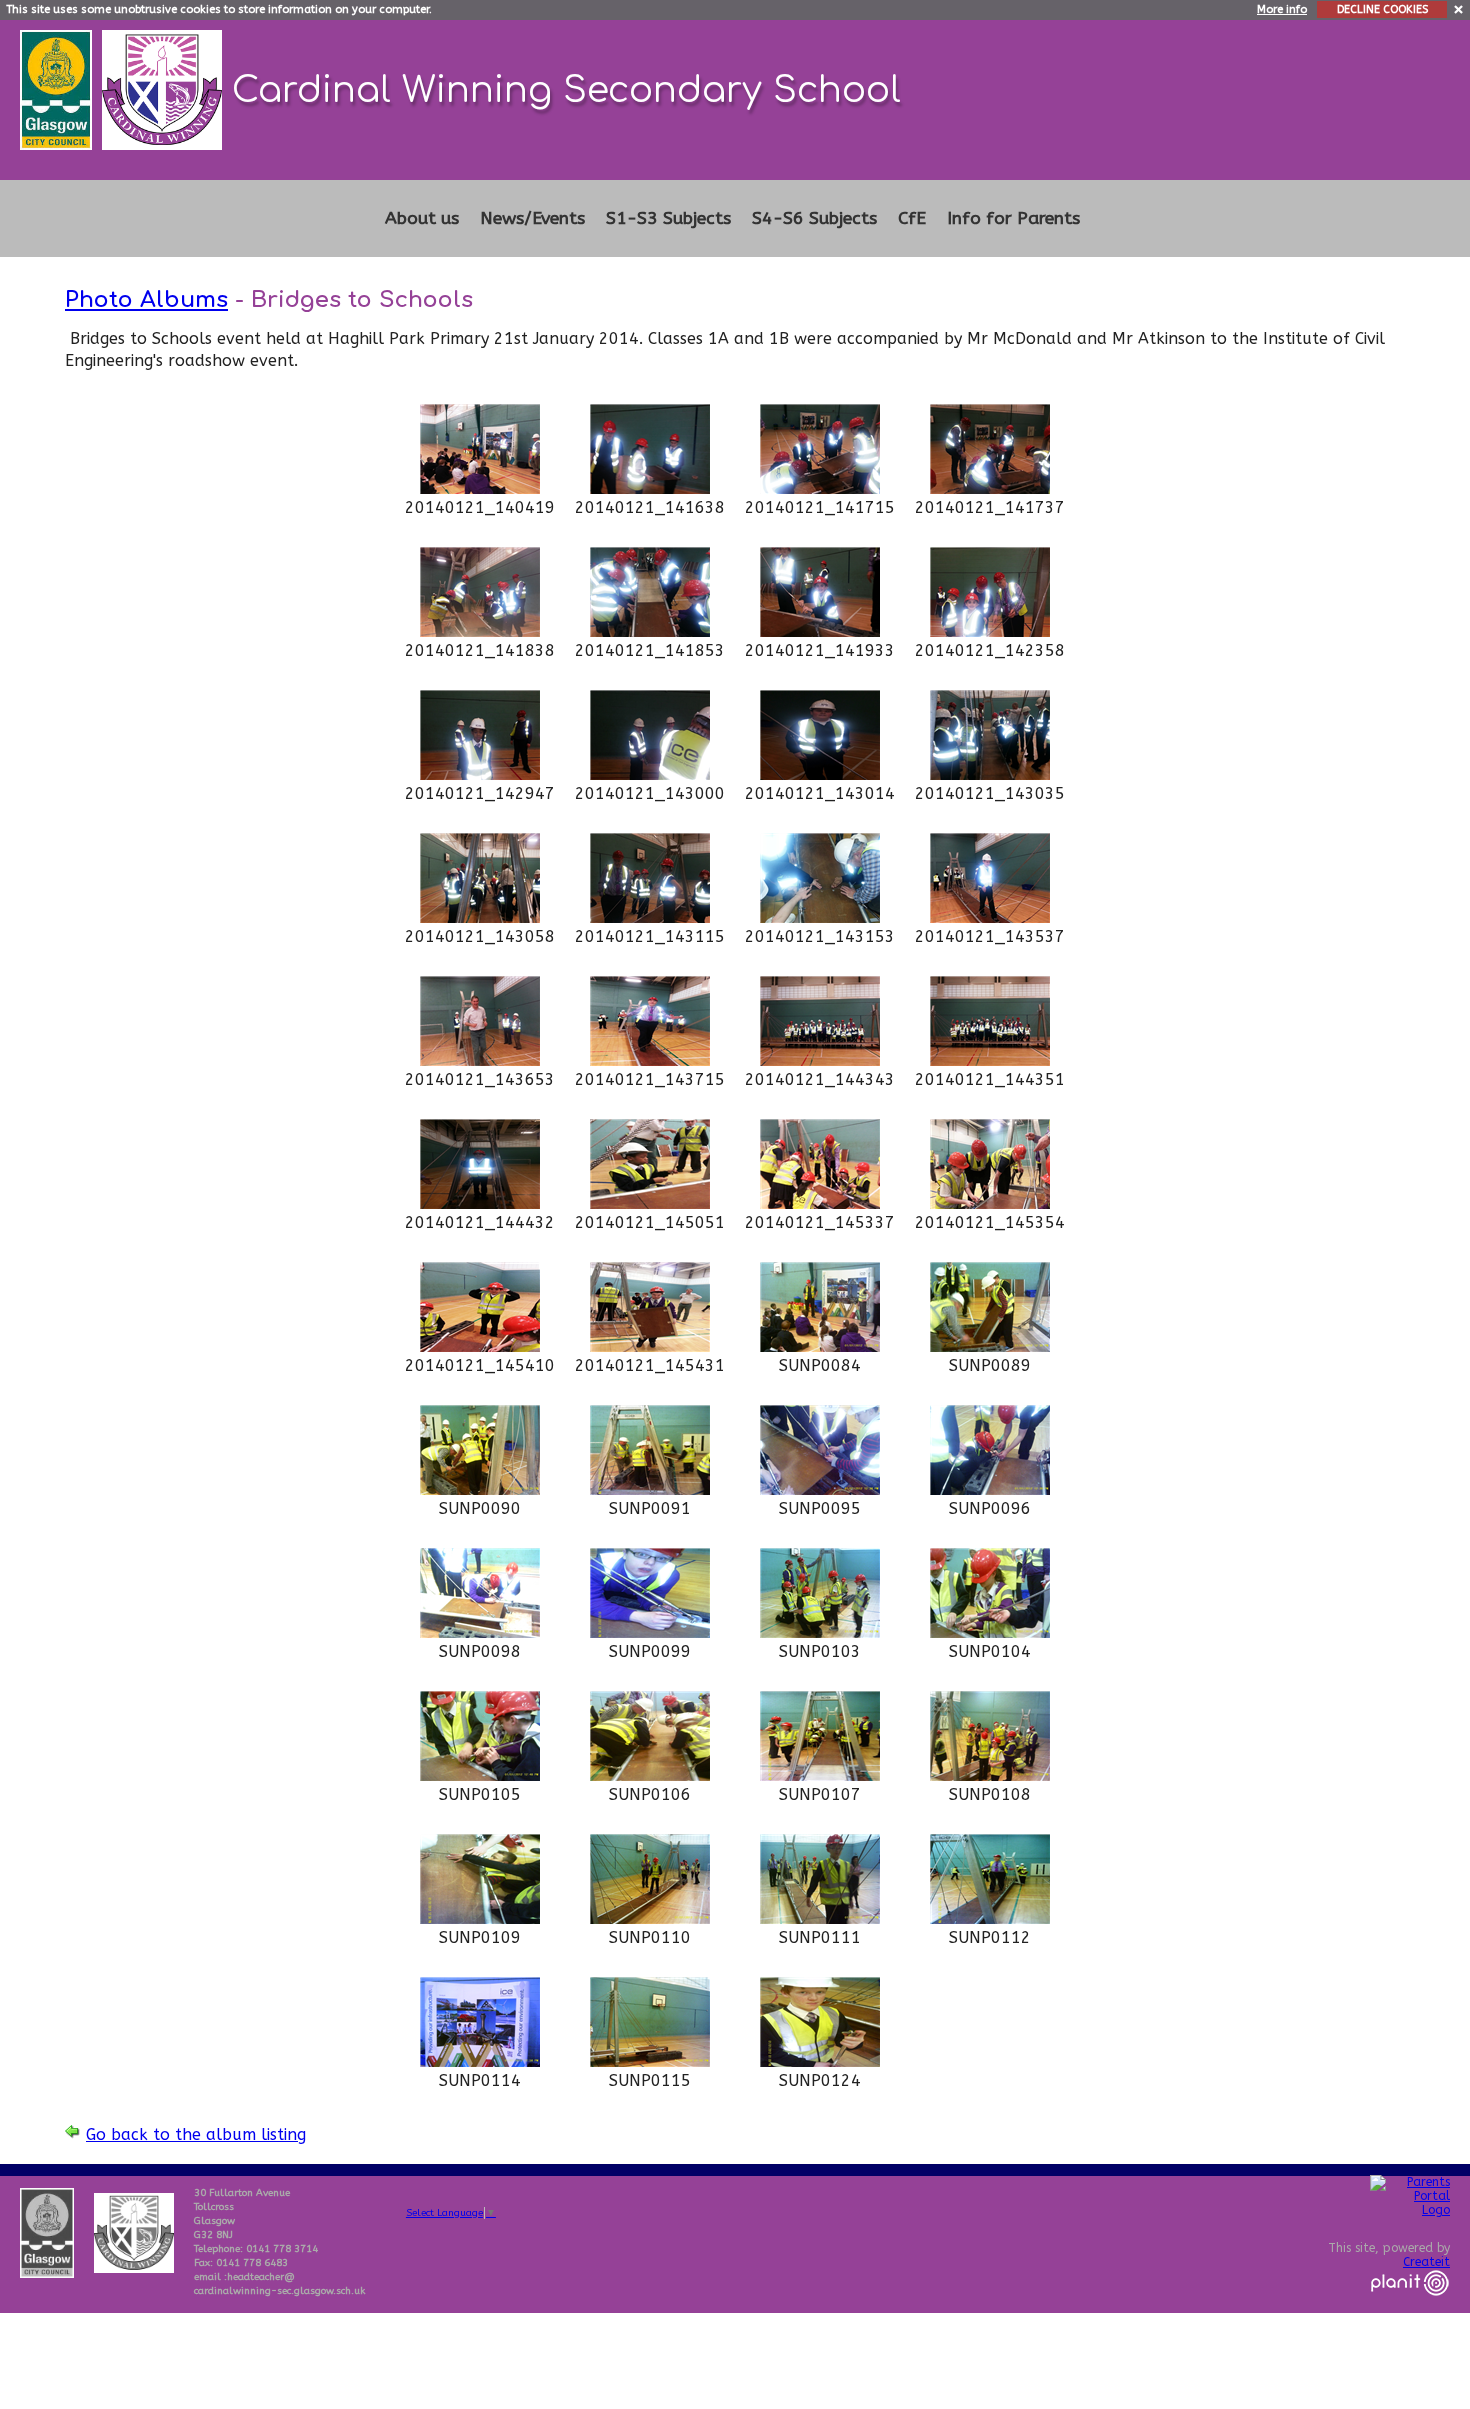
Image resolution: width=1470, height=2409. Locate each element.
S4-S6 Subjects (814, 218)
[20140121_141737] (990, 488)
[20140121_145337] (820, 1203)
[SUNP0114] (480, 2061)
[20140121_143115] (650, 917)
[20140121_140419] (480, 488)
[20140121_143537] (990, 917)
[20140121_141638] (650, 488)
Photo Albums (146, 299)
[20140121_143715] (650, 1060)
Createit (1426, 2262)
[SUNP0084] (820, 1346)
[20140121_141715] (820, 488)
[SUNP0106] (650, 1775)
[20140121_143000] (650, 774)
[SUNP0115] (650, 2061)
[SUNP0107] (820, 1775)
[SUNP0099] (650, 1632)
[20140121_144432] (480, 1203)
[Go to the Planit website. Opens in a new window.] (1410, 2308)
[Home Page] (164, 88)
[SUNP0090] (480, 1489)
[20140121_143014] (820, 774)
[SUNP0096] (990, 1489)
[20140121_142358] (990, 631)
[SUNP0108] (990, 1775)
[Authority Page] (58, 88)
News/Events (532, 218)
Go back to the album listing (196, 2134)
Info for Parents (1013, 218)
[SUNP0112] (990, 1918)
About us (422, 218)
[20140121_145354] (990, 1203)
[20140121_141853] (650, 631)
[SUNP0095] (820, 1489)
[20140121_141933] (820, 631)
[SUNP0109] (480, 1918)
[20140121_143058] (480, 917)
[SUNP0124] (820, 2061)
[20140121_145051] (650, 1203)
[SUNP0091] (650, 1489)
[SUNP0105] (480, 1775)
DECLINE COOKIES (1382, 9)
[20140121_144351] (990, 1060)
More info (1282, 9)
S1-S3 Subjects (668, 218)
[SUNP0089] (990, 1346)
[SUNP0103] (820, 1632)
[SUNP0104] (990, 1632)
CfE (912, 218)
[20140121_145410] (480, 1346)
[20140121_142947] (480, 774)
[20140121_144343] (820, 1060)
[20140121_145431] (650, 1346)
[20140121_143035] (990, 774)
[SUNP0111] (820, 1918)
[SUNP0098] (480, 1632)
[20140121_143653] (480, 1060)
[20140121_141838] (480, 631)
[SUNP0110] (650, 1918)
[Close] (1459, 8)
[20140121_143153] (820, 917)
